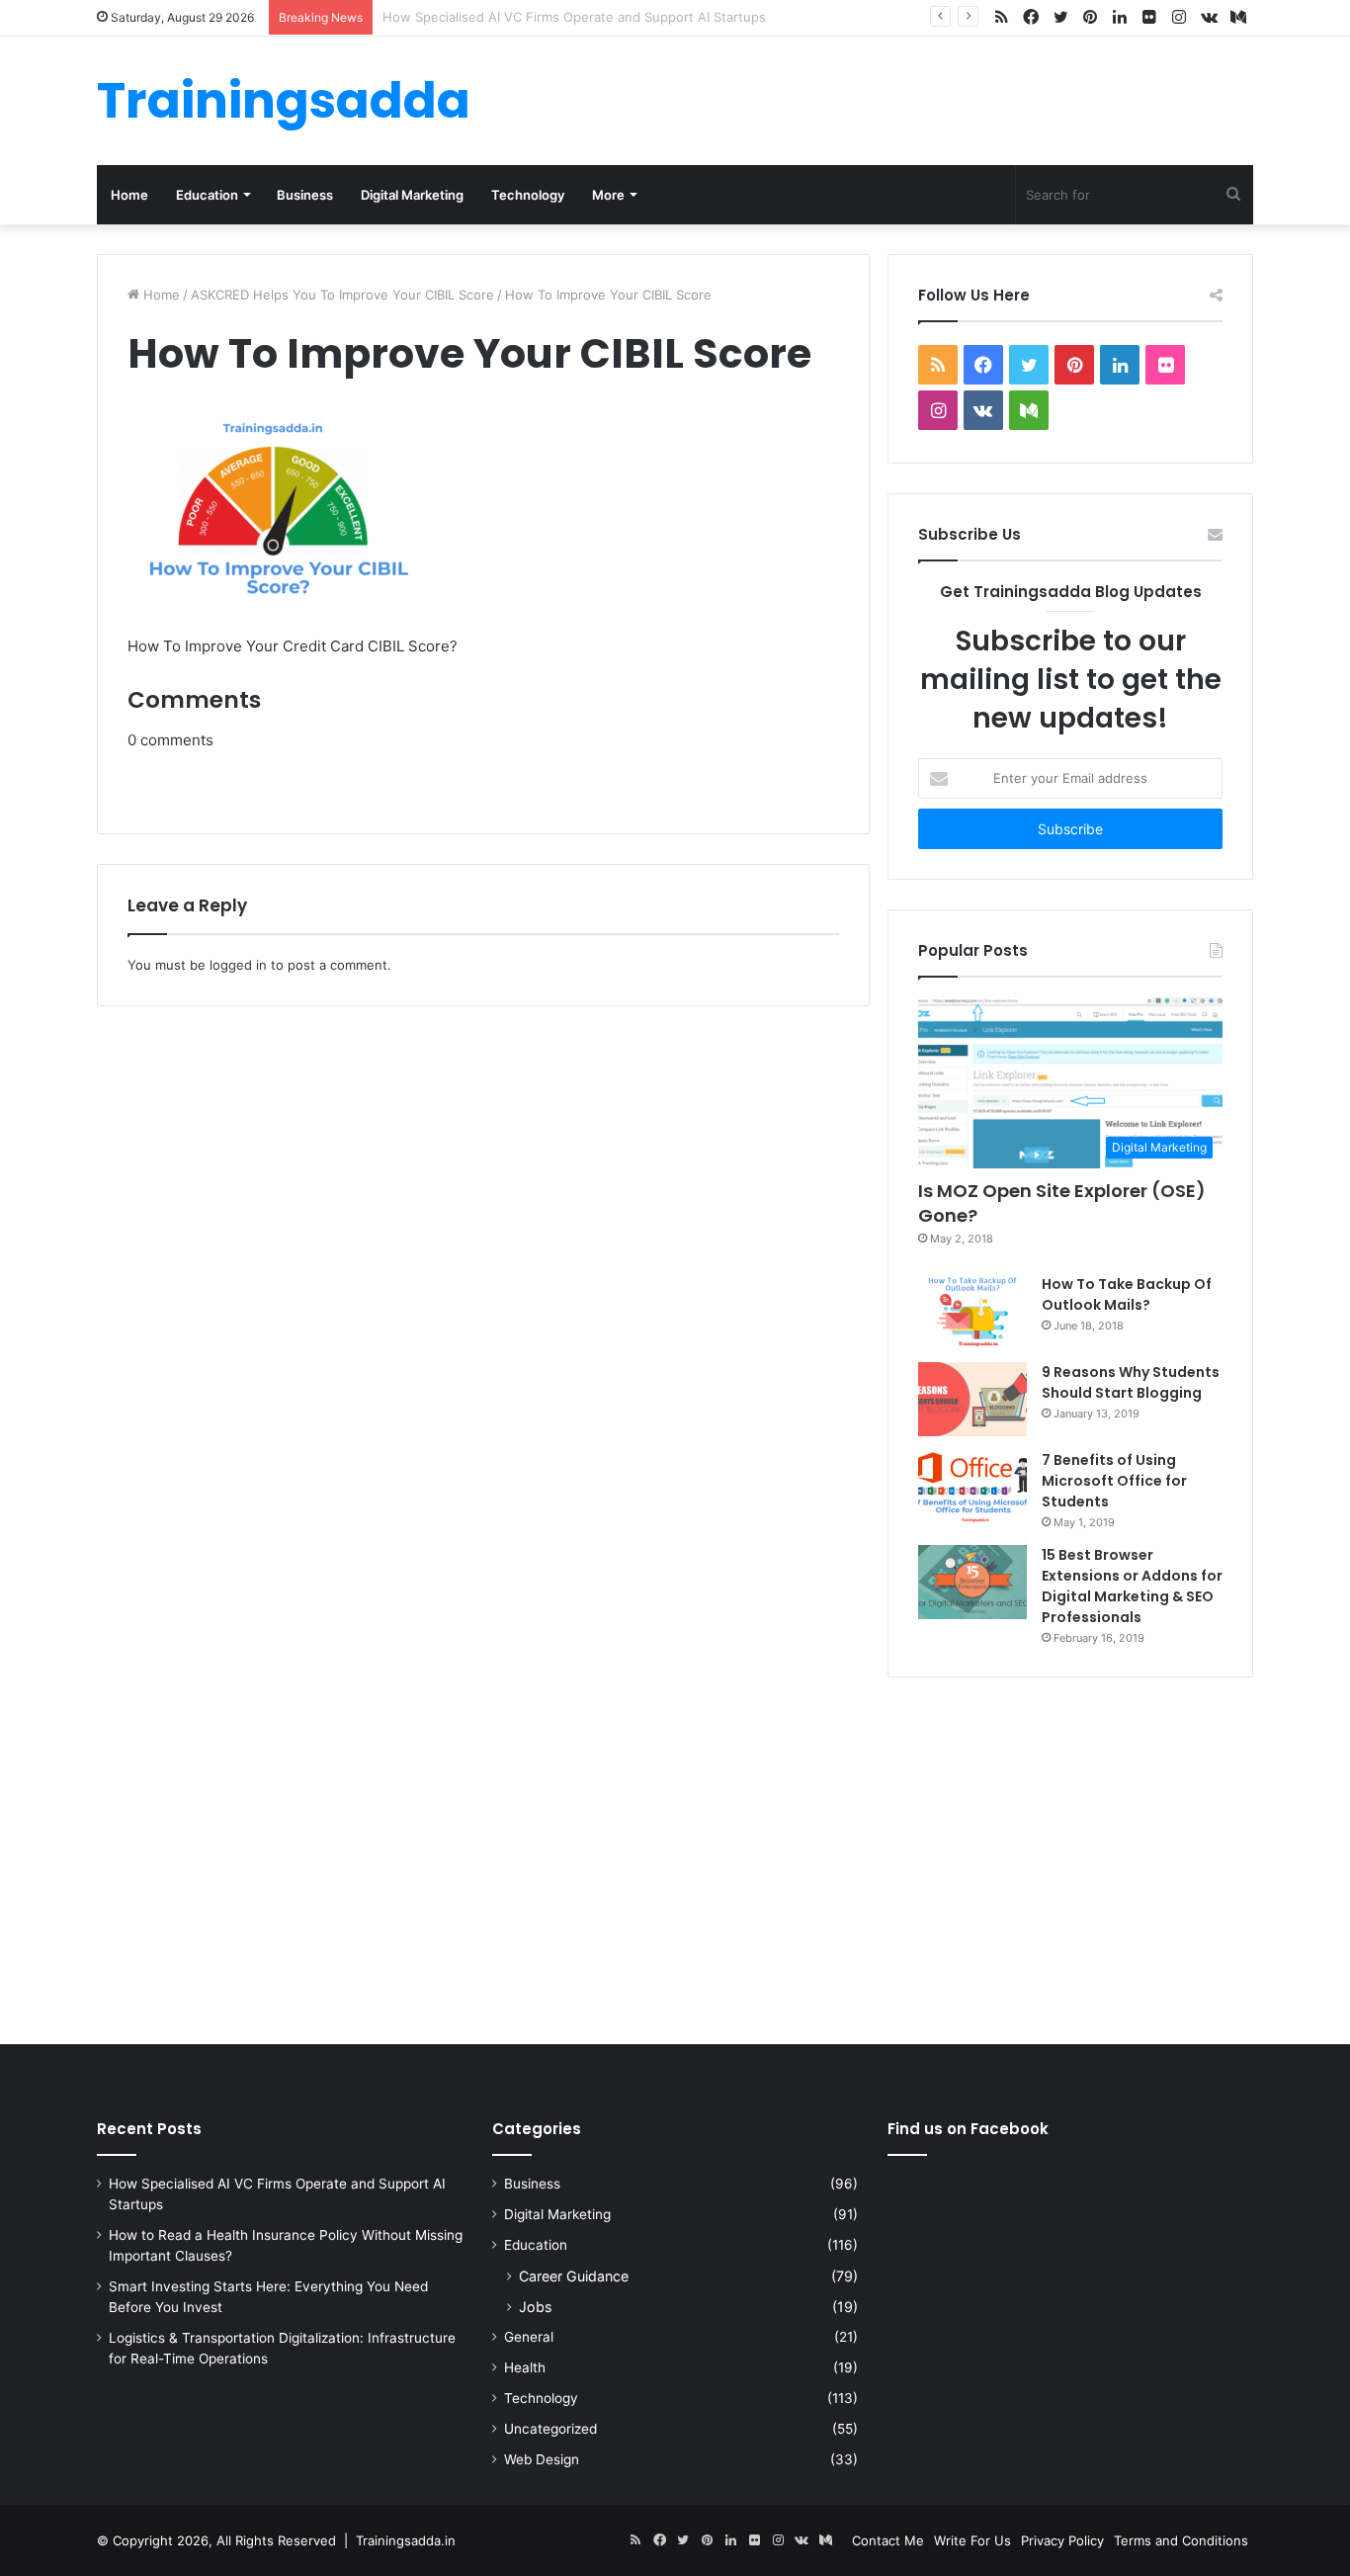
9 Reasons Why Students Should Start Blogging (1131, 1382)
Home (129, 195)
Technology (528, 195)
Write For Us (972, 2540)
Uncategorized (550, 2429)
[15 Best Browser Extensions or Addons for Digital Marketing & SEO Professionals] (972, 1582)
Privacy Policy (1062, 2540)
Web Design (542, 2459)
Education (207, 195)
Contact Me (888, 2540)
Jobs (535, 2307)
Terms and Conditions (1181, 2540)
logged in (238, 965)
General (529, 2337)
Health (525, 2367)
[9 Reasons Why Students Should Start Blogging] (972, 1399)
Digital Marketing (412, 195)
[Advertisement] (675, 1856)
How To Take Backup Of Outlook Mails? (1127, 1294)
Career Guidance (574, 2276)
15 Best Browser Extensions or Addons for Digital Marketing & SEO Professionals (1132, 1586)
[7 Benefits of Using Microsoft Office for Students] (972, 1487)
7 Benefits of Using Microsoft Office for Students (1114, 1481)
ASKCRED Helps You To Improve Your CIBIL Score (342, 295)
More (608, 195)
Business (305, 195)
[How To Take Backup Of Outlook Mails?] (972, 1311)
